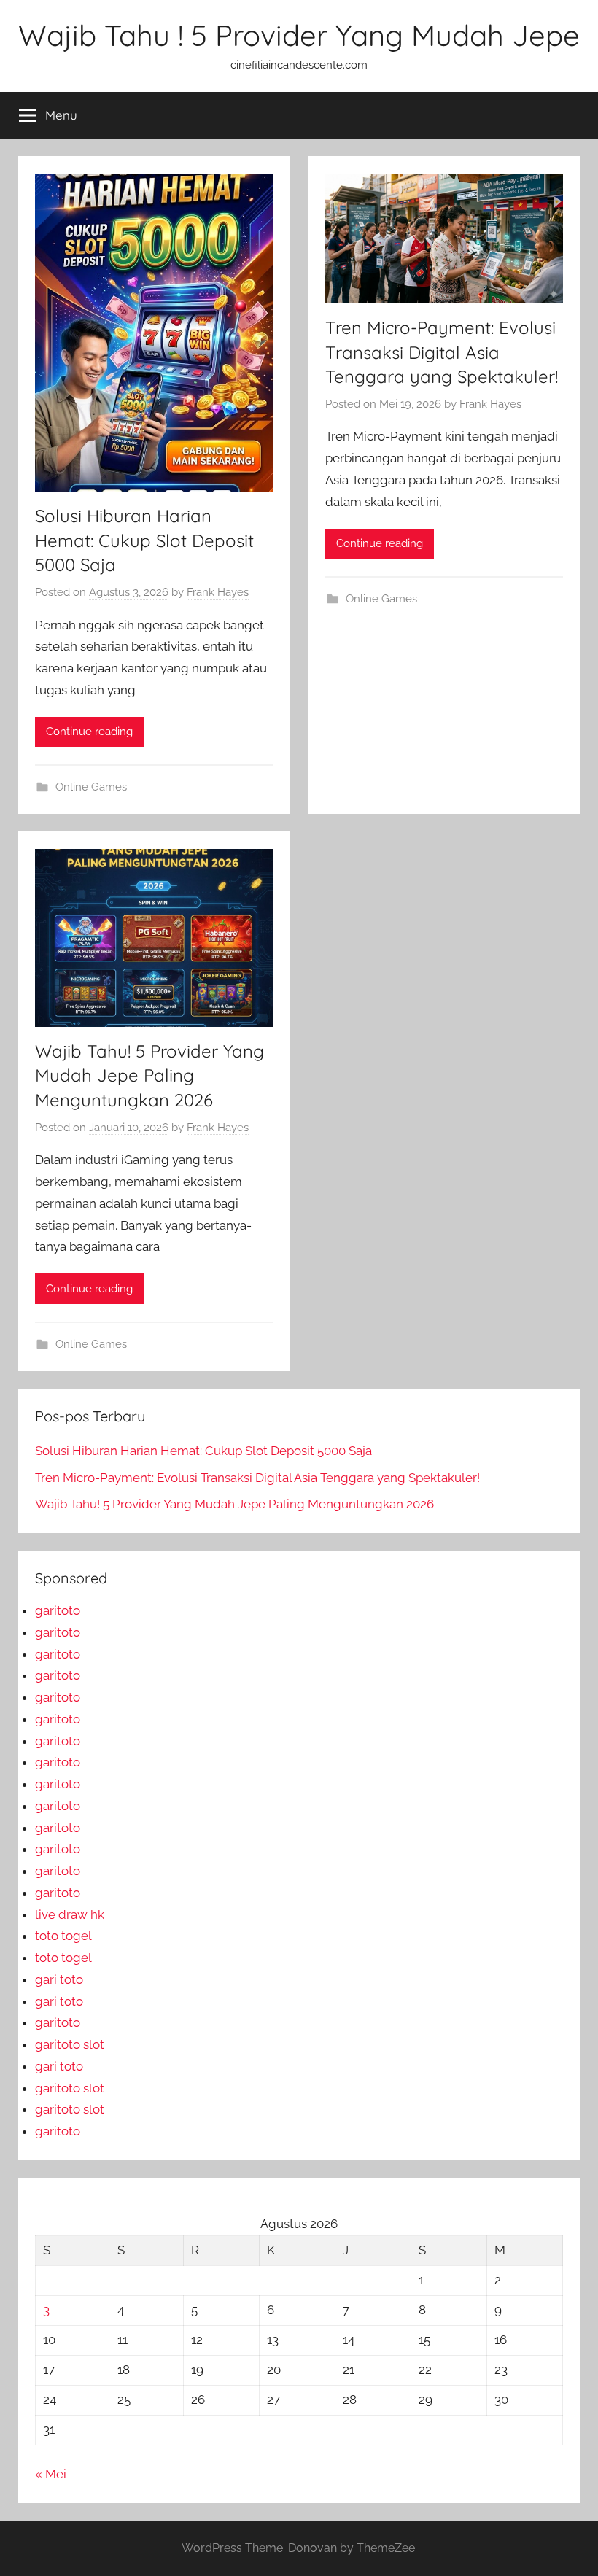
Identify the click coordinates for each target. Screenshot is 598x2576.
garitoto (58, 1610)
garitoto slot (70, 2044)
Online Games (91, 787)
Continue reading (89, 732)
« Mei (51, 2474)
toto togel (63, 1936)
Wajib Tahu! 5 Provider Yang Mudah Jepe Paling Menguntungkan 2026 (149, 1075)
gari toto (59, 1979)
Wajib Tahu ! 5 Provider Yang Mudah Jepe (299, 35)
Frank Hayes (218, 592)
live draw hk (70, 1914)
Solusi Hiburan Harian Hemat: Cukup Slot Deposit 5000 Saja (144, 540)
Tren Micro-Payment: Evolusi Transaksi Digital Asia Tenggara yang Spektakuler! (442, 352)
